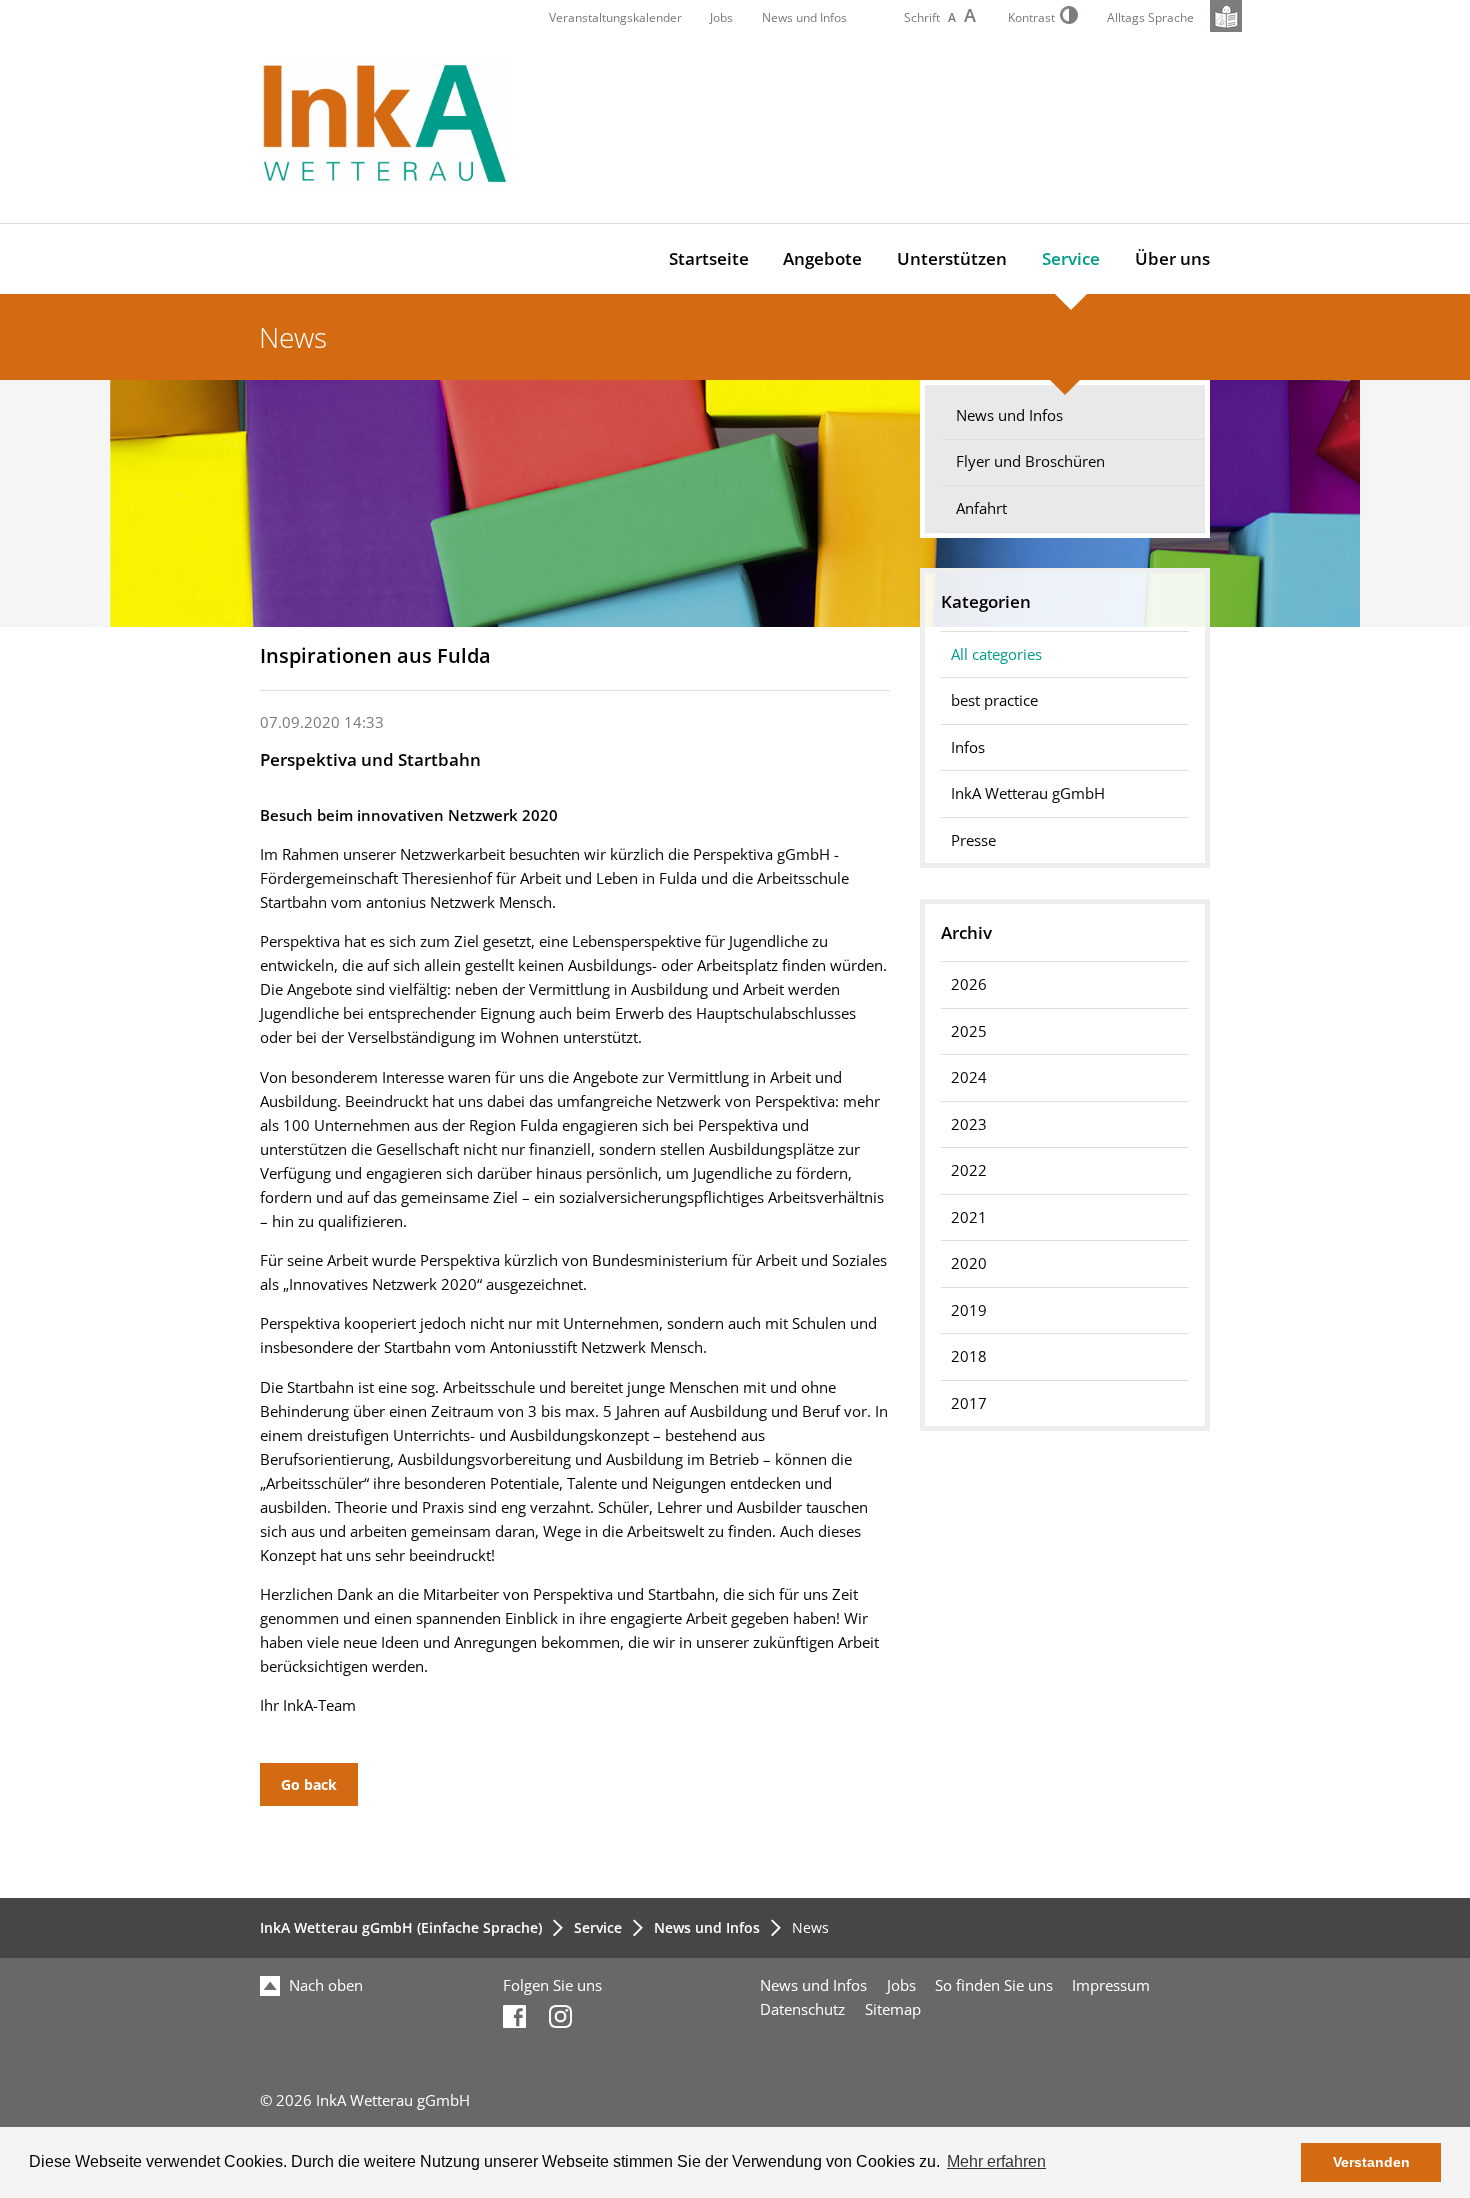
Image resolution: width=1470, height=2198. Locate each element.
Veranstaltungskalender (615, 17)
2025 (969, 1031)
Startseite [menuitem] (709, 258)
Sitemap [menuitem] (893, 2009)
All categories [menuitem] (996, 654)
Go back (309, 1784)
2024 (969, 1077)
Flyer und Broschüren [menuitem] (1030, 461)
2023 (969, 1124)
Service (598, 1927)
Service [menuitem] (1071, 258)
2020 (969, 1263)
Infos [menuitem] (968, 747)
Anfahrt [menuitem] (981, 508)
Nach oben (324, 1985)
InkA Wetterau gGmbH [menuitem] (1028, 793)
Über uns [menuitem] (1172, 258)
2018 (969, 1356)
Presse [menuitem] (973, 840)
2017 (969, 1403)
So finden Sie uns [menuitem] (994, 1985)
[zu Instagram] (560, 2022)
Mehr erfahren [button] (996, 2161)
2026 (969, 984)
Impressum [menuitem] (1111, 1985)
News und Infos (804, 17)
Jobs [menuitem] (901, 1985)
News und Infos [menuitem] (1009, 415)
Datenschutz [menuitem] (802, 2009)
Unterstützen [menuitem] (952, 258)
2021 (969, 1217)
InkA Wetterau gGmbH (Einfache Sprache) (401, 1927)
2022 (969, 1170)
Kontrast (1031, 17)
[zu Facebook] (514, 2022)
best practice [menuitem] (994, 700)
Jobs (721, 17)
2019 (969, 1310)
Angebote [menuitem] (822, 258)
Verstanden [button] (1371, 2162)
